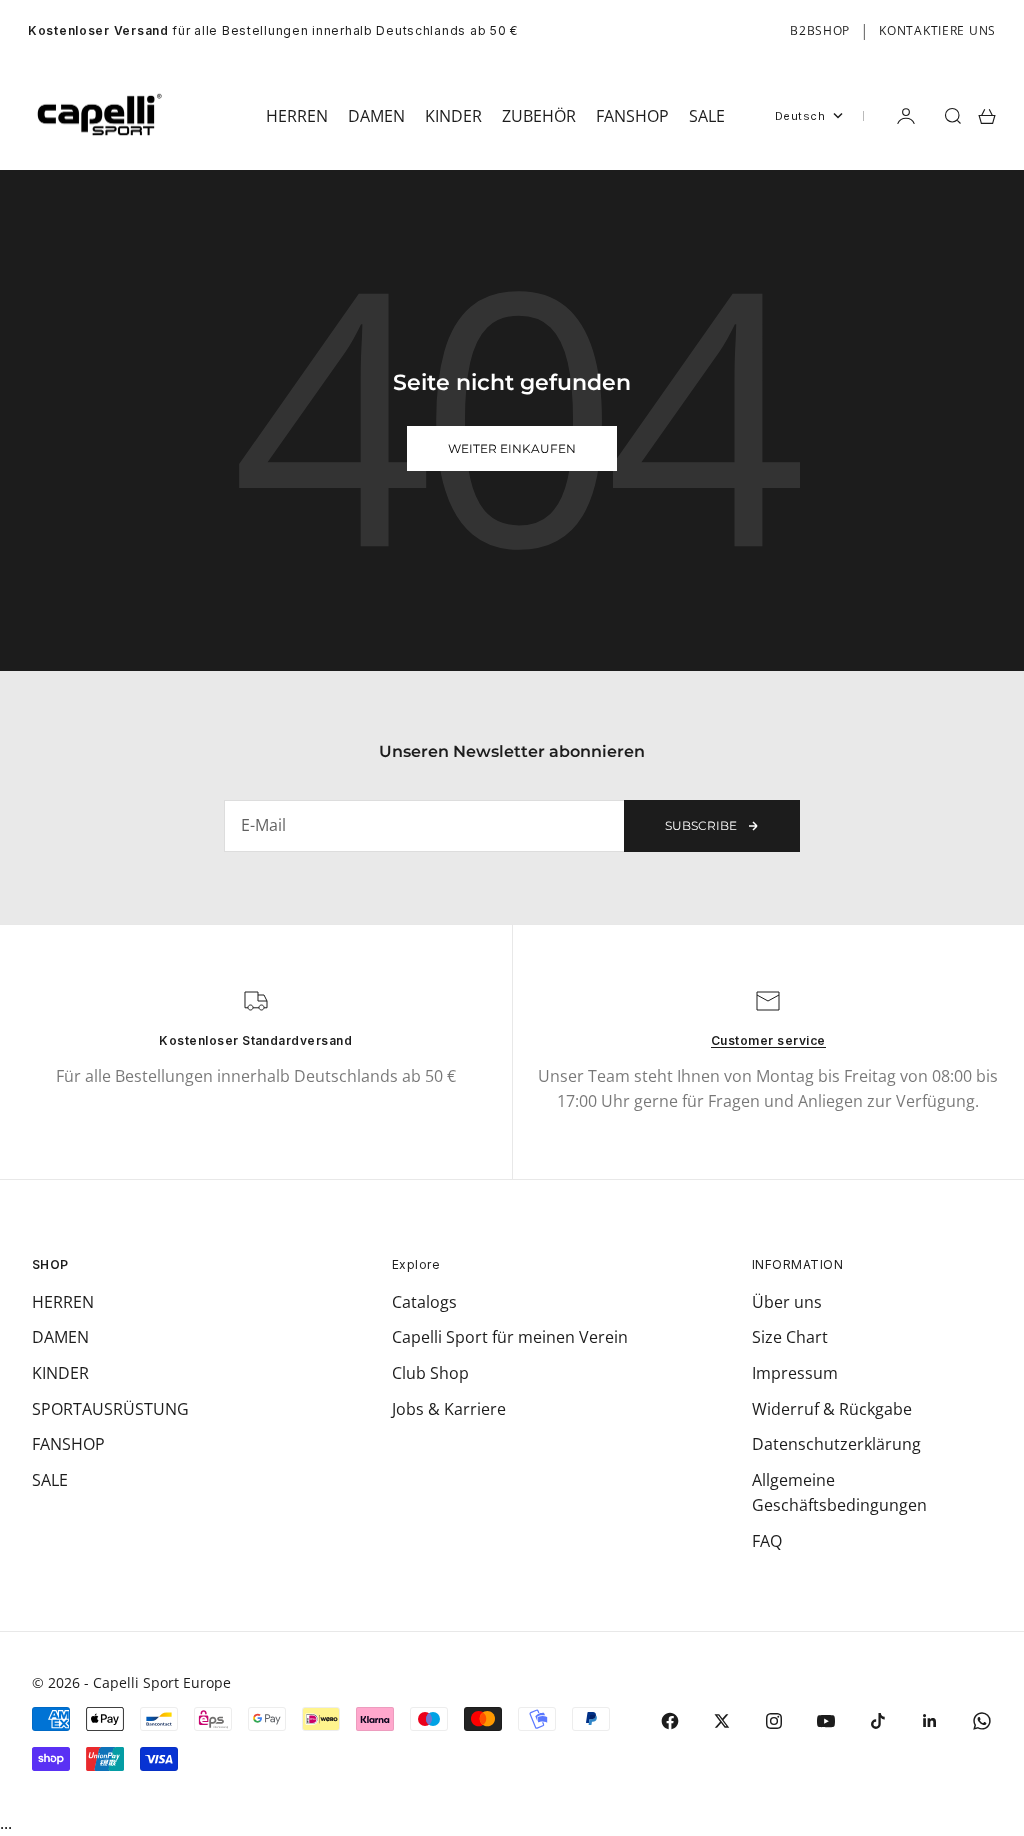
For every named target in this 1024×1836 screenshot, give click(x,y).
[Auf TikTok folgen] (878, 1721)
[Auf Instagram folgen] (774, 1721)
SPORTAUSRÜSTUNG (110, 1409)
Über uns (787, 1302)
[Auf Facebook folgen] (670, 1721)
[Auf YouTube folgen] (826, 1721)
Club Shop (430, 1373)
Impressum (795, 1373)
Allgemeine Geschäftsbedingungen (839, 1493)
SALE (50, 1480)
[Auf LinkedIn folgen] (930, 1721)
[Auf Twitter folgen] (722, 1721)
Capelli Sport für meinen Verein (510, 1337)
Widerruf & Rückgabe (832, 1409)
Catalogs (424, 1302)
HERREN (63, 1302)
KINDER (60, 1373)
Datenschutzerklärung (836, 1444)
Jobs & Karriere (449, 1409)
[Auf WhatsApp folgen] (982, 1721)
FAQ (767, 1541)
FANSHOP (68, 1444)
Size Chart (790, 1337)
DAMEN (60, 1337)
